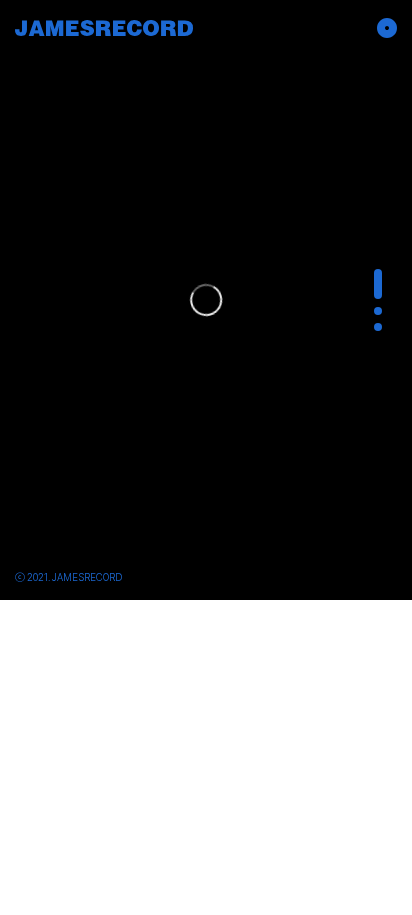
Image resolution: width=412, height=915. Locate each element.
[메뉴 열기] (382, 28)
